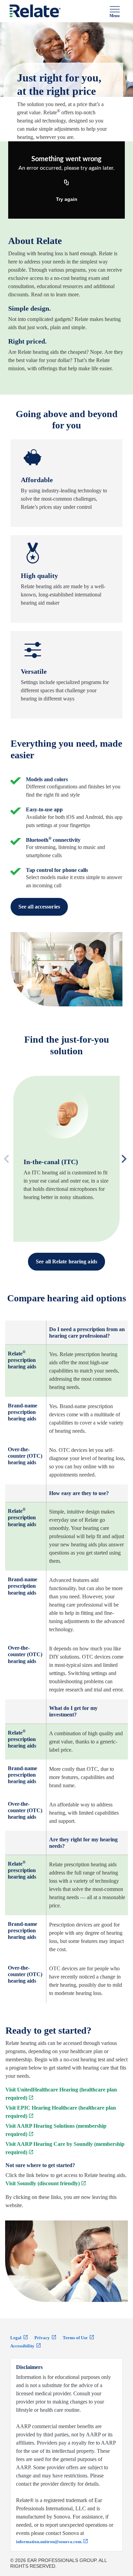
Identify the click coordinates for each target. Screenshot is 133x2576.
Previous (21, 1159)
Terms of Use (76, 2338)
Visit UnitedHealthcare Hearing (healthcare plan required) (61, 2094)
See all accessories (39, 907)
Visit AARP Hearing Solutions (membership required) (56, 2130)
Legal (16, 2338)
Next (122, 1159)
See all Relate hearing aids (66, 1261)
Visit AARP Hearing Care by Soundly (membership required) (65, 2148)
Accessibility (23, 2346)
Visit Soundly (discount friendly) (43, 2183)
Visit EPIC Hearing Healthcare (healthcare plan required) (61, 2112)
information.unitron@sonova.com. (49, 2542)
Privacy (43, 2338)
